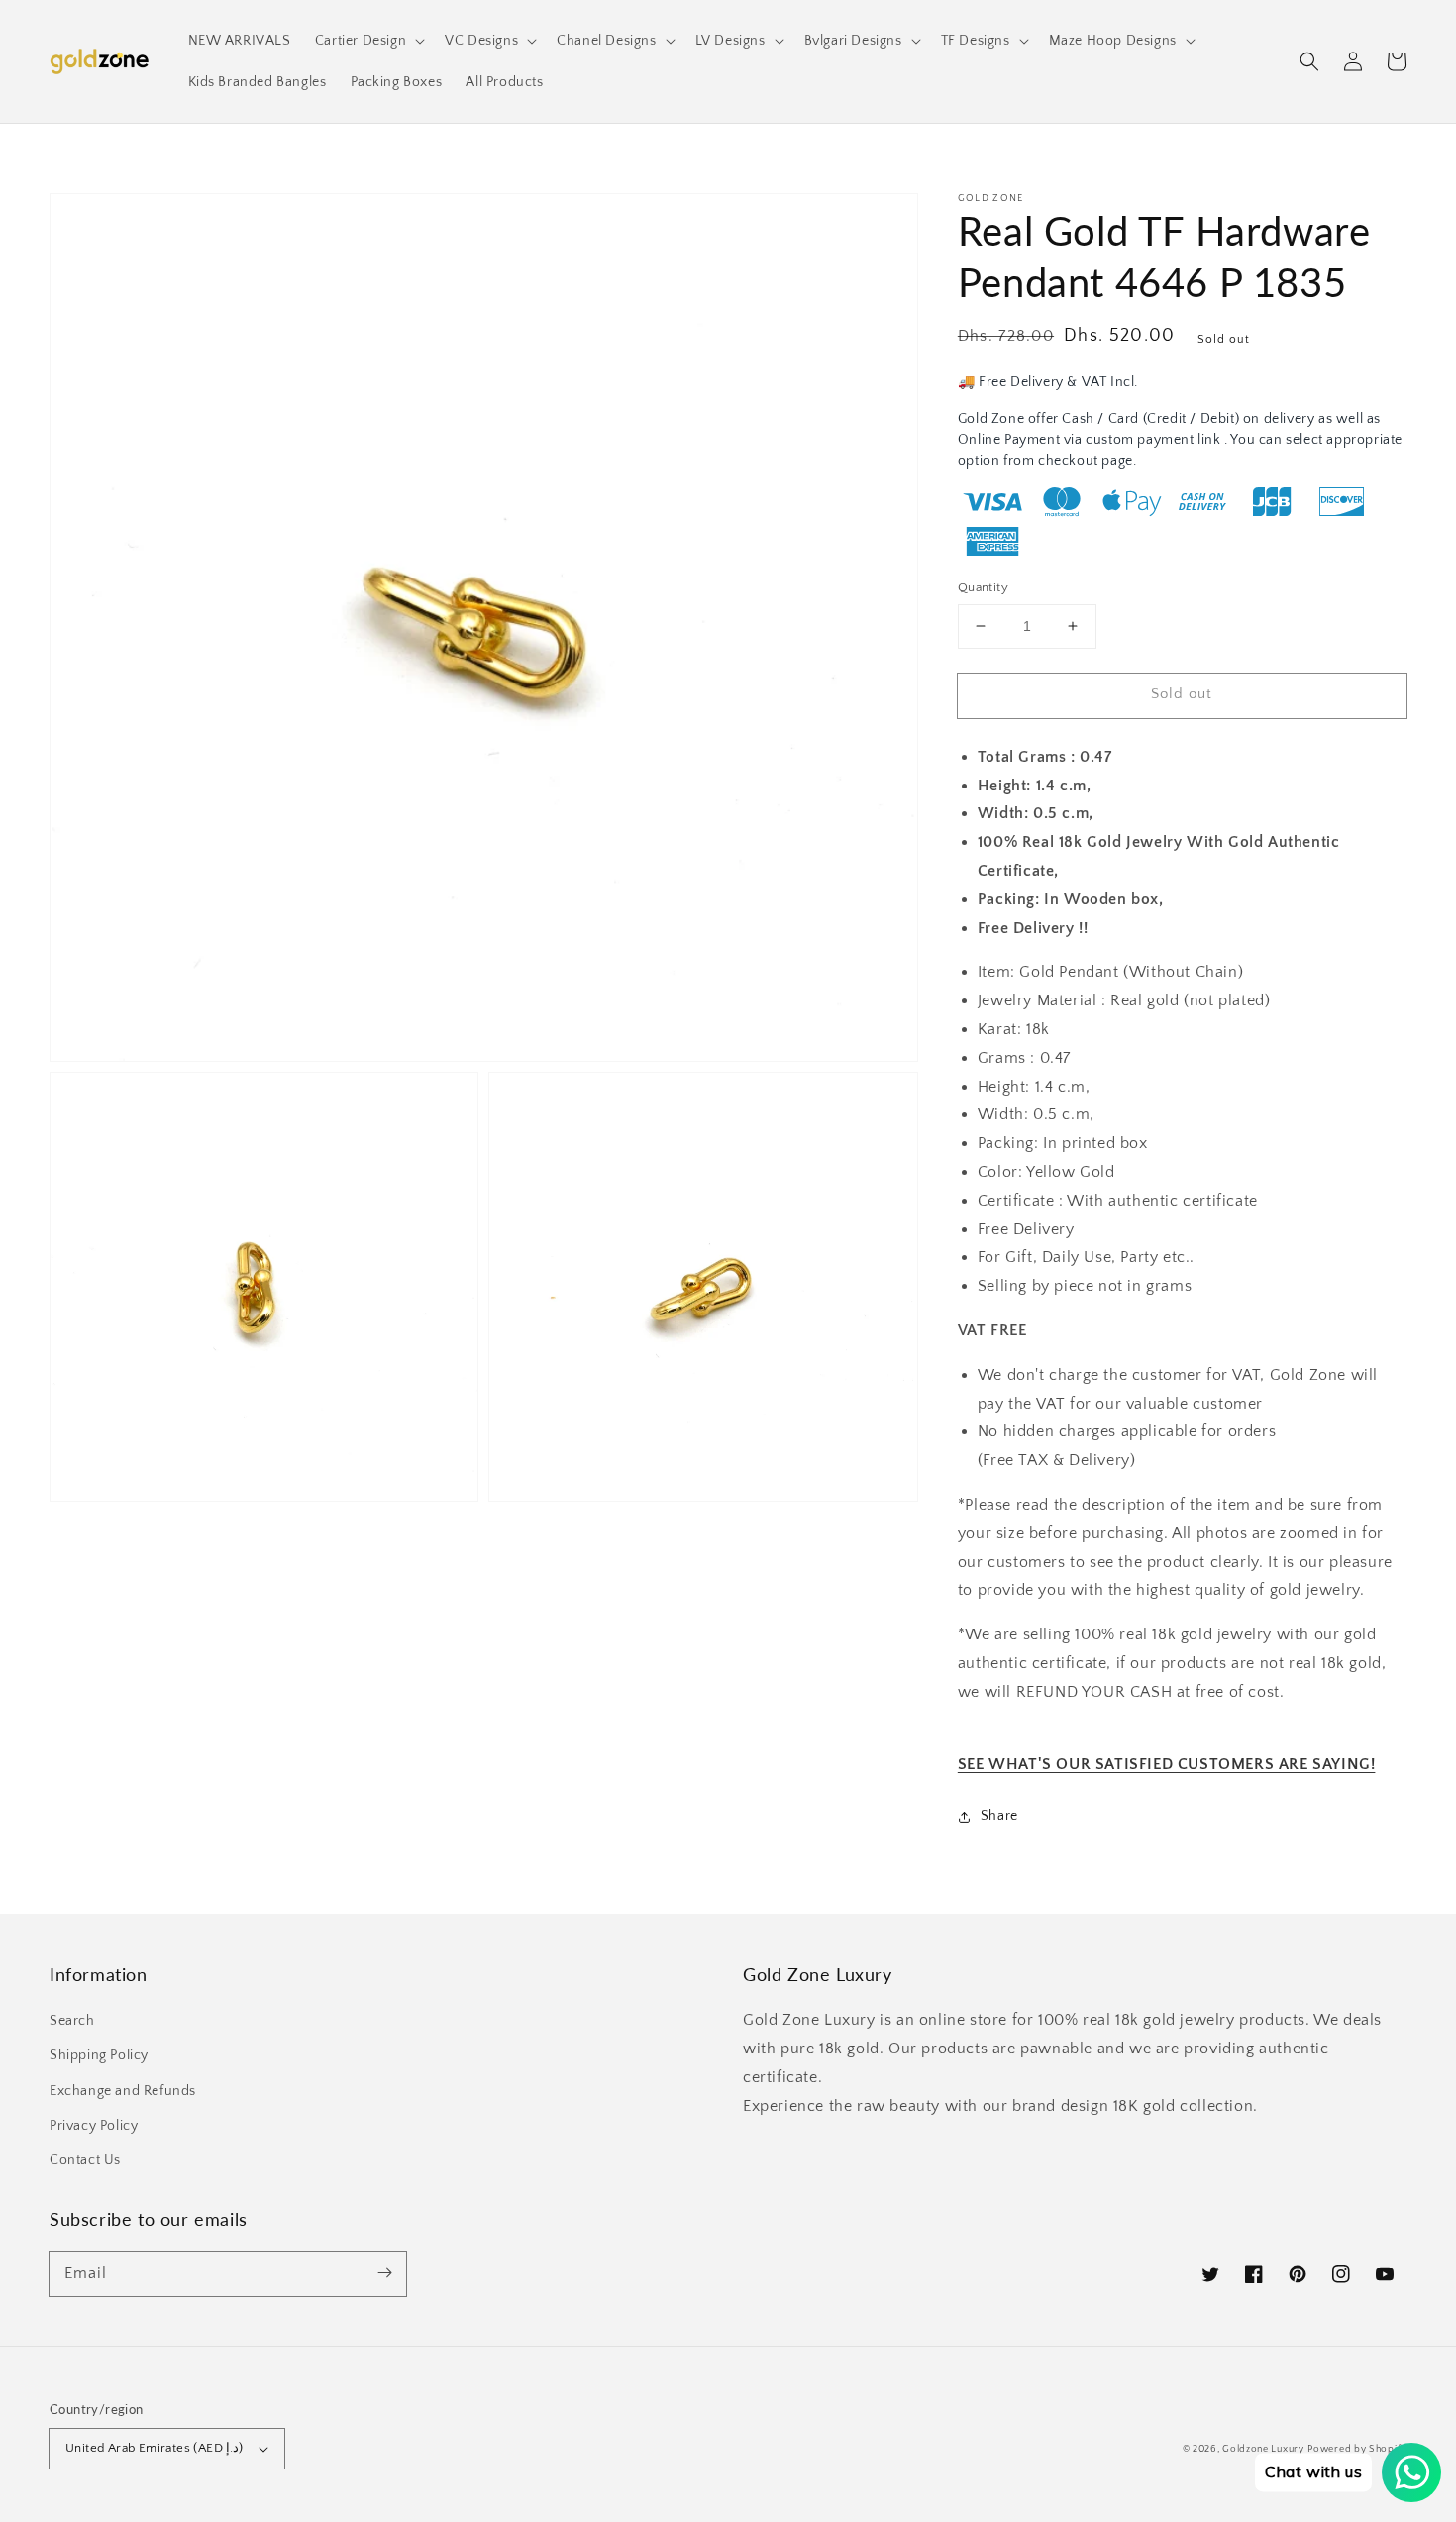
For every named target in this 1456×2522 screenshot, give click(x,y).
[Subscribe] (384, 2273)
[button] (1309, 61)
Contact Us (85, 2160)
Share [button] (999, 1816)
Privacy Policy (94, 2126)
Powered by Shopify (1357, 2449)
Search (72, 2021)
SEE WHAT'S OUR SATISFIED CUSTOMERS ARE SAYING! (1167, 1764)
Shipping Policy (99, 2055)
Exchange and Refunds (123, 2091)
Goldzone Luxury (1263, 2449)
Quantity (983, 587)
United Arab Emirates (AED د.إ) (155, 2448)
